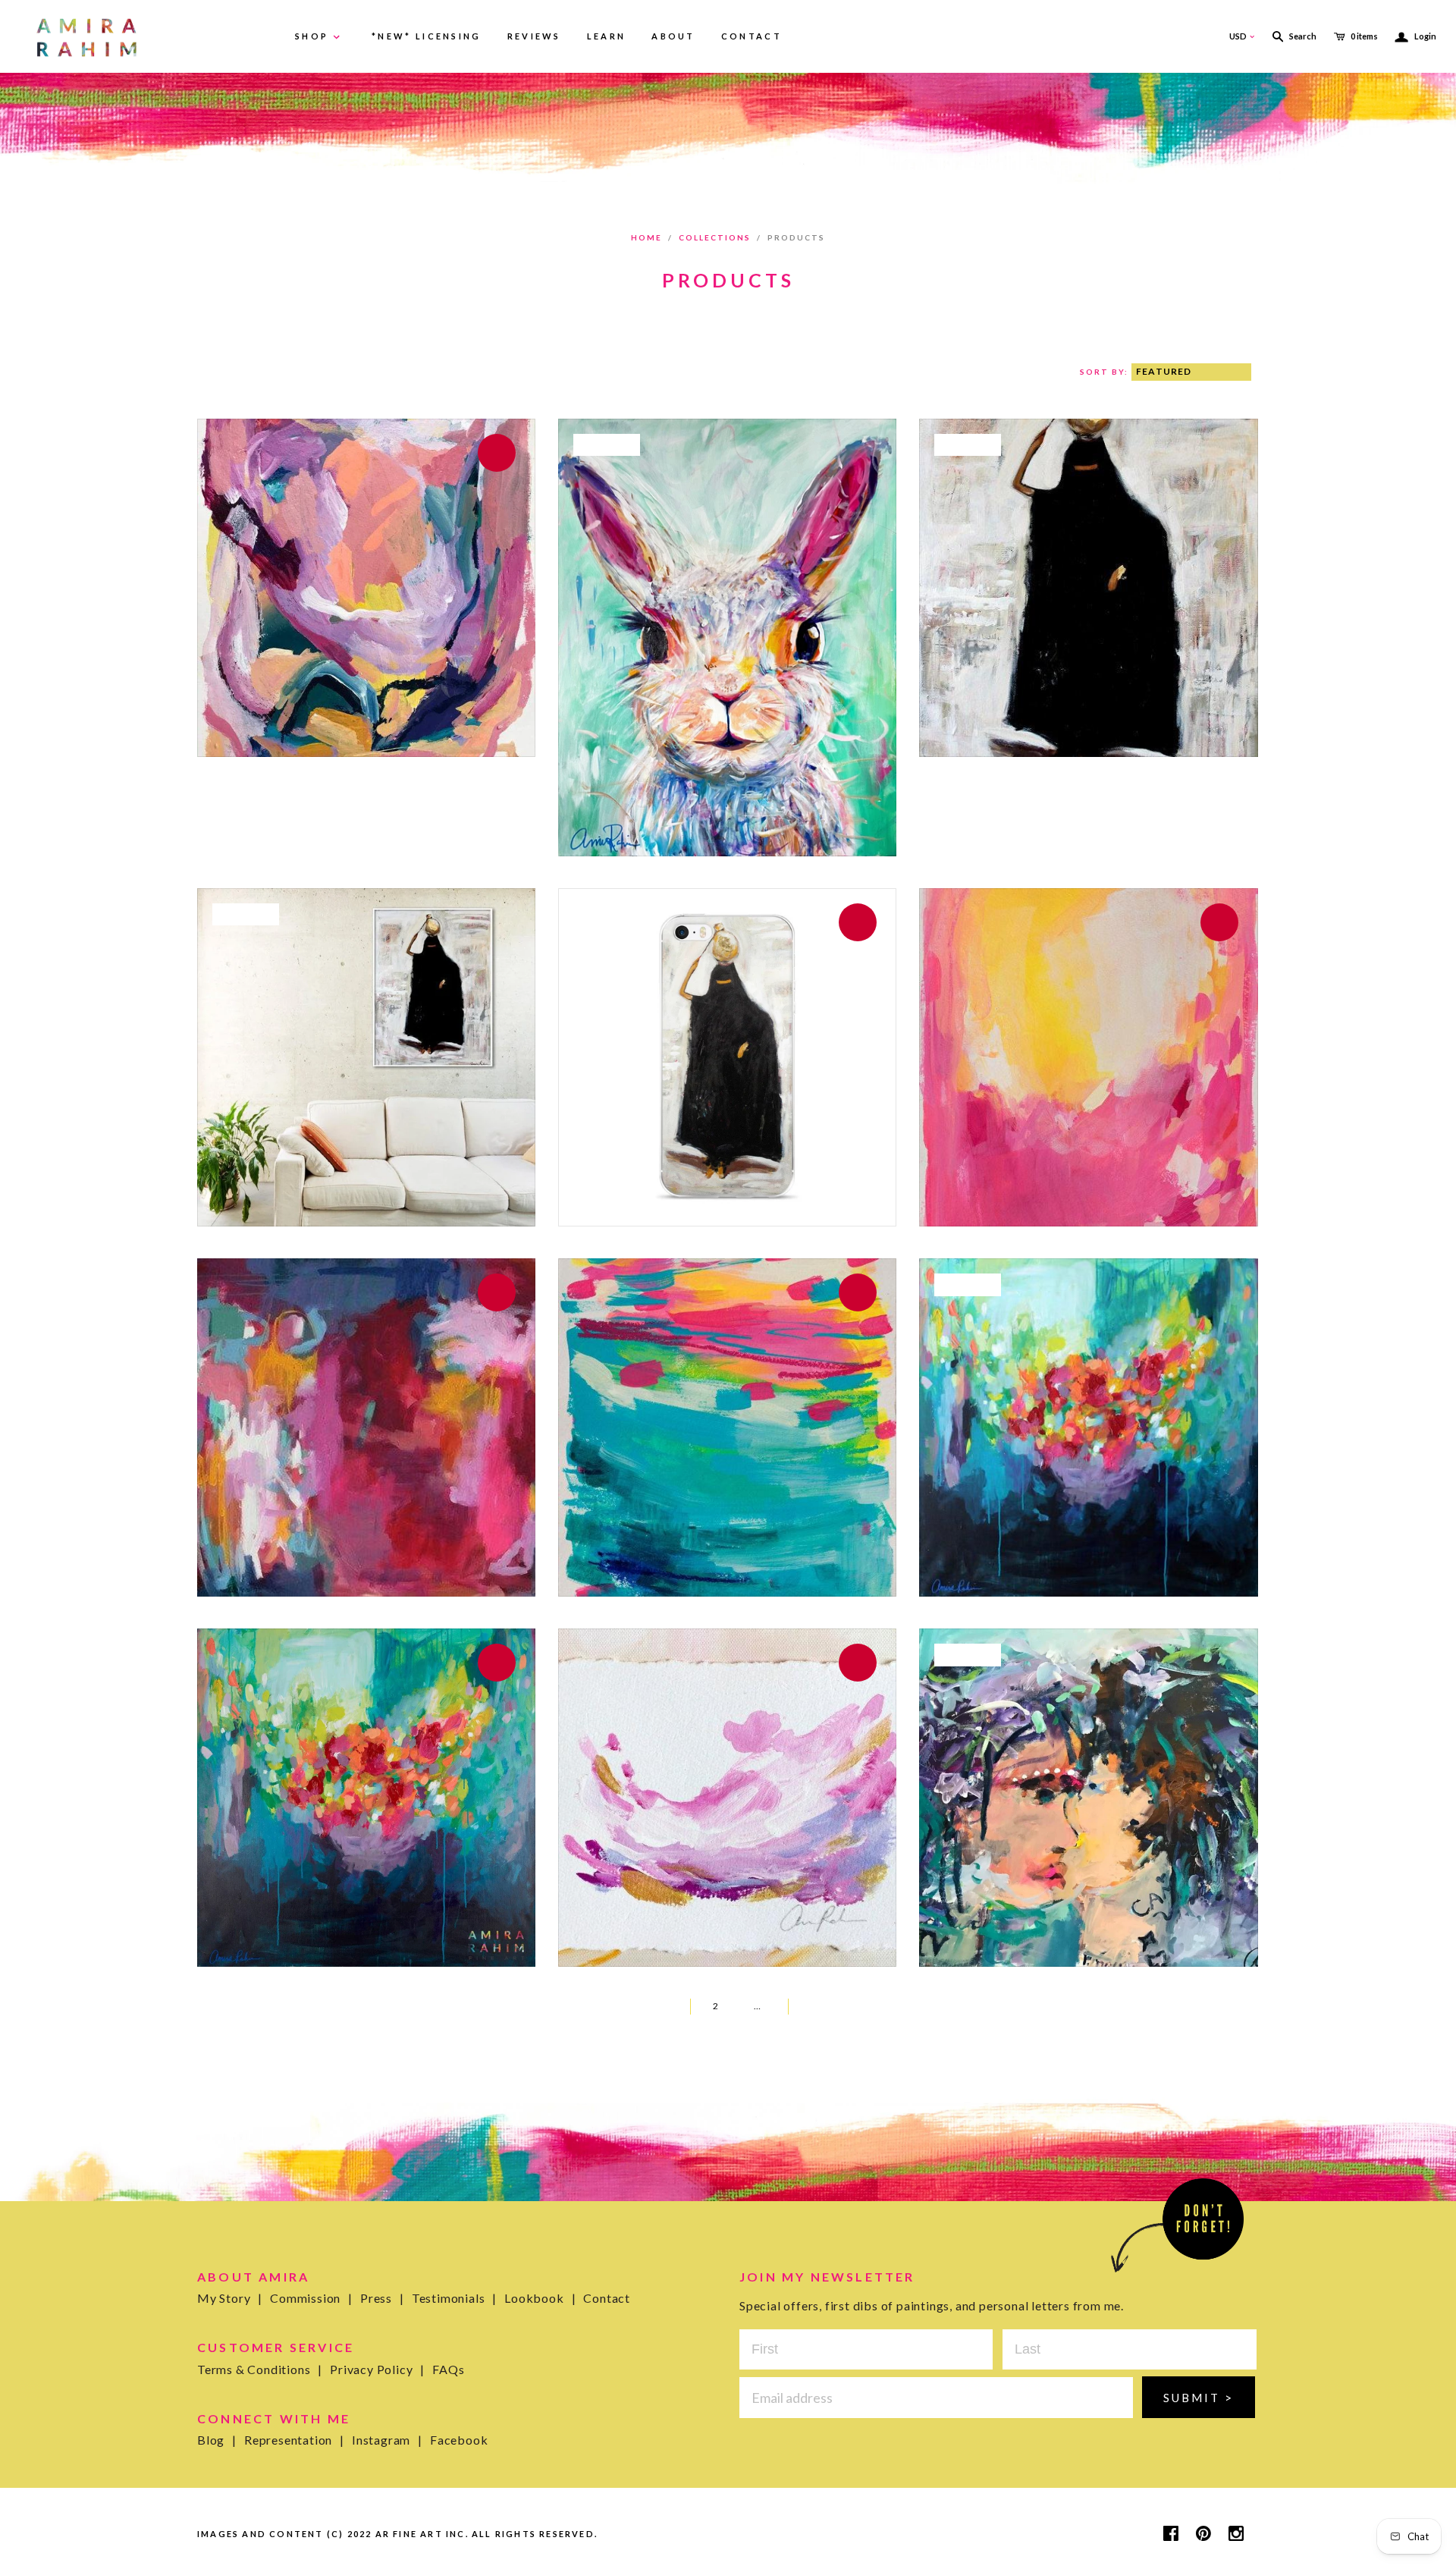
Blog (217, 2440)
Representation (294, 2440)
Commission (311, 2298)
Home (646, 237)
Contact (607, 2298)
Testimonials (454, 2298)
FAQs (448, 2369)
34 (774, 2006)
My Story (230, 2298)
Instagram (387, 2440)
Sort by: (1106, 372)
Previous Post (656, 2006)
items (1364, 36)
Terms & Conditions (260, 2369)
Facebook (459, 2440)
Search (1303, 36)
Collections (715, 237)
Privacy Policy (377, 2369)
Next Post (814, 2006)
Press (382, 2298)
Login (1416, 36)
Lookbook (540, 2298)
